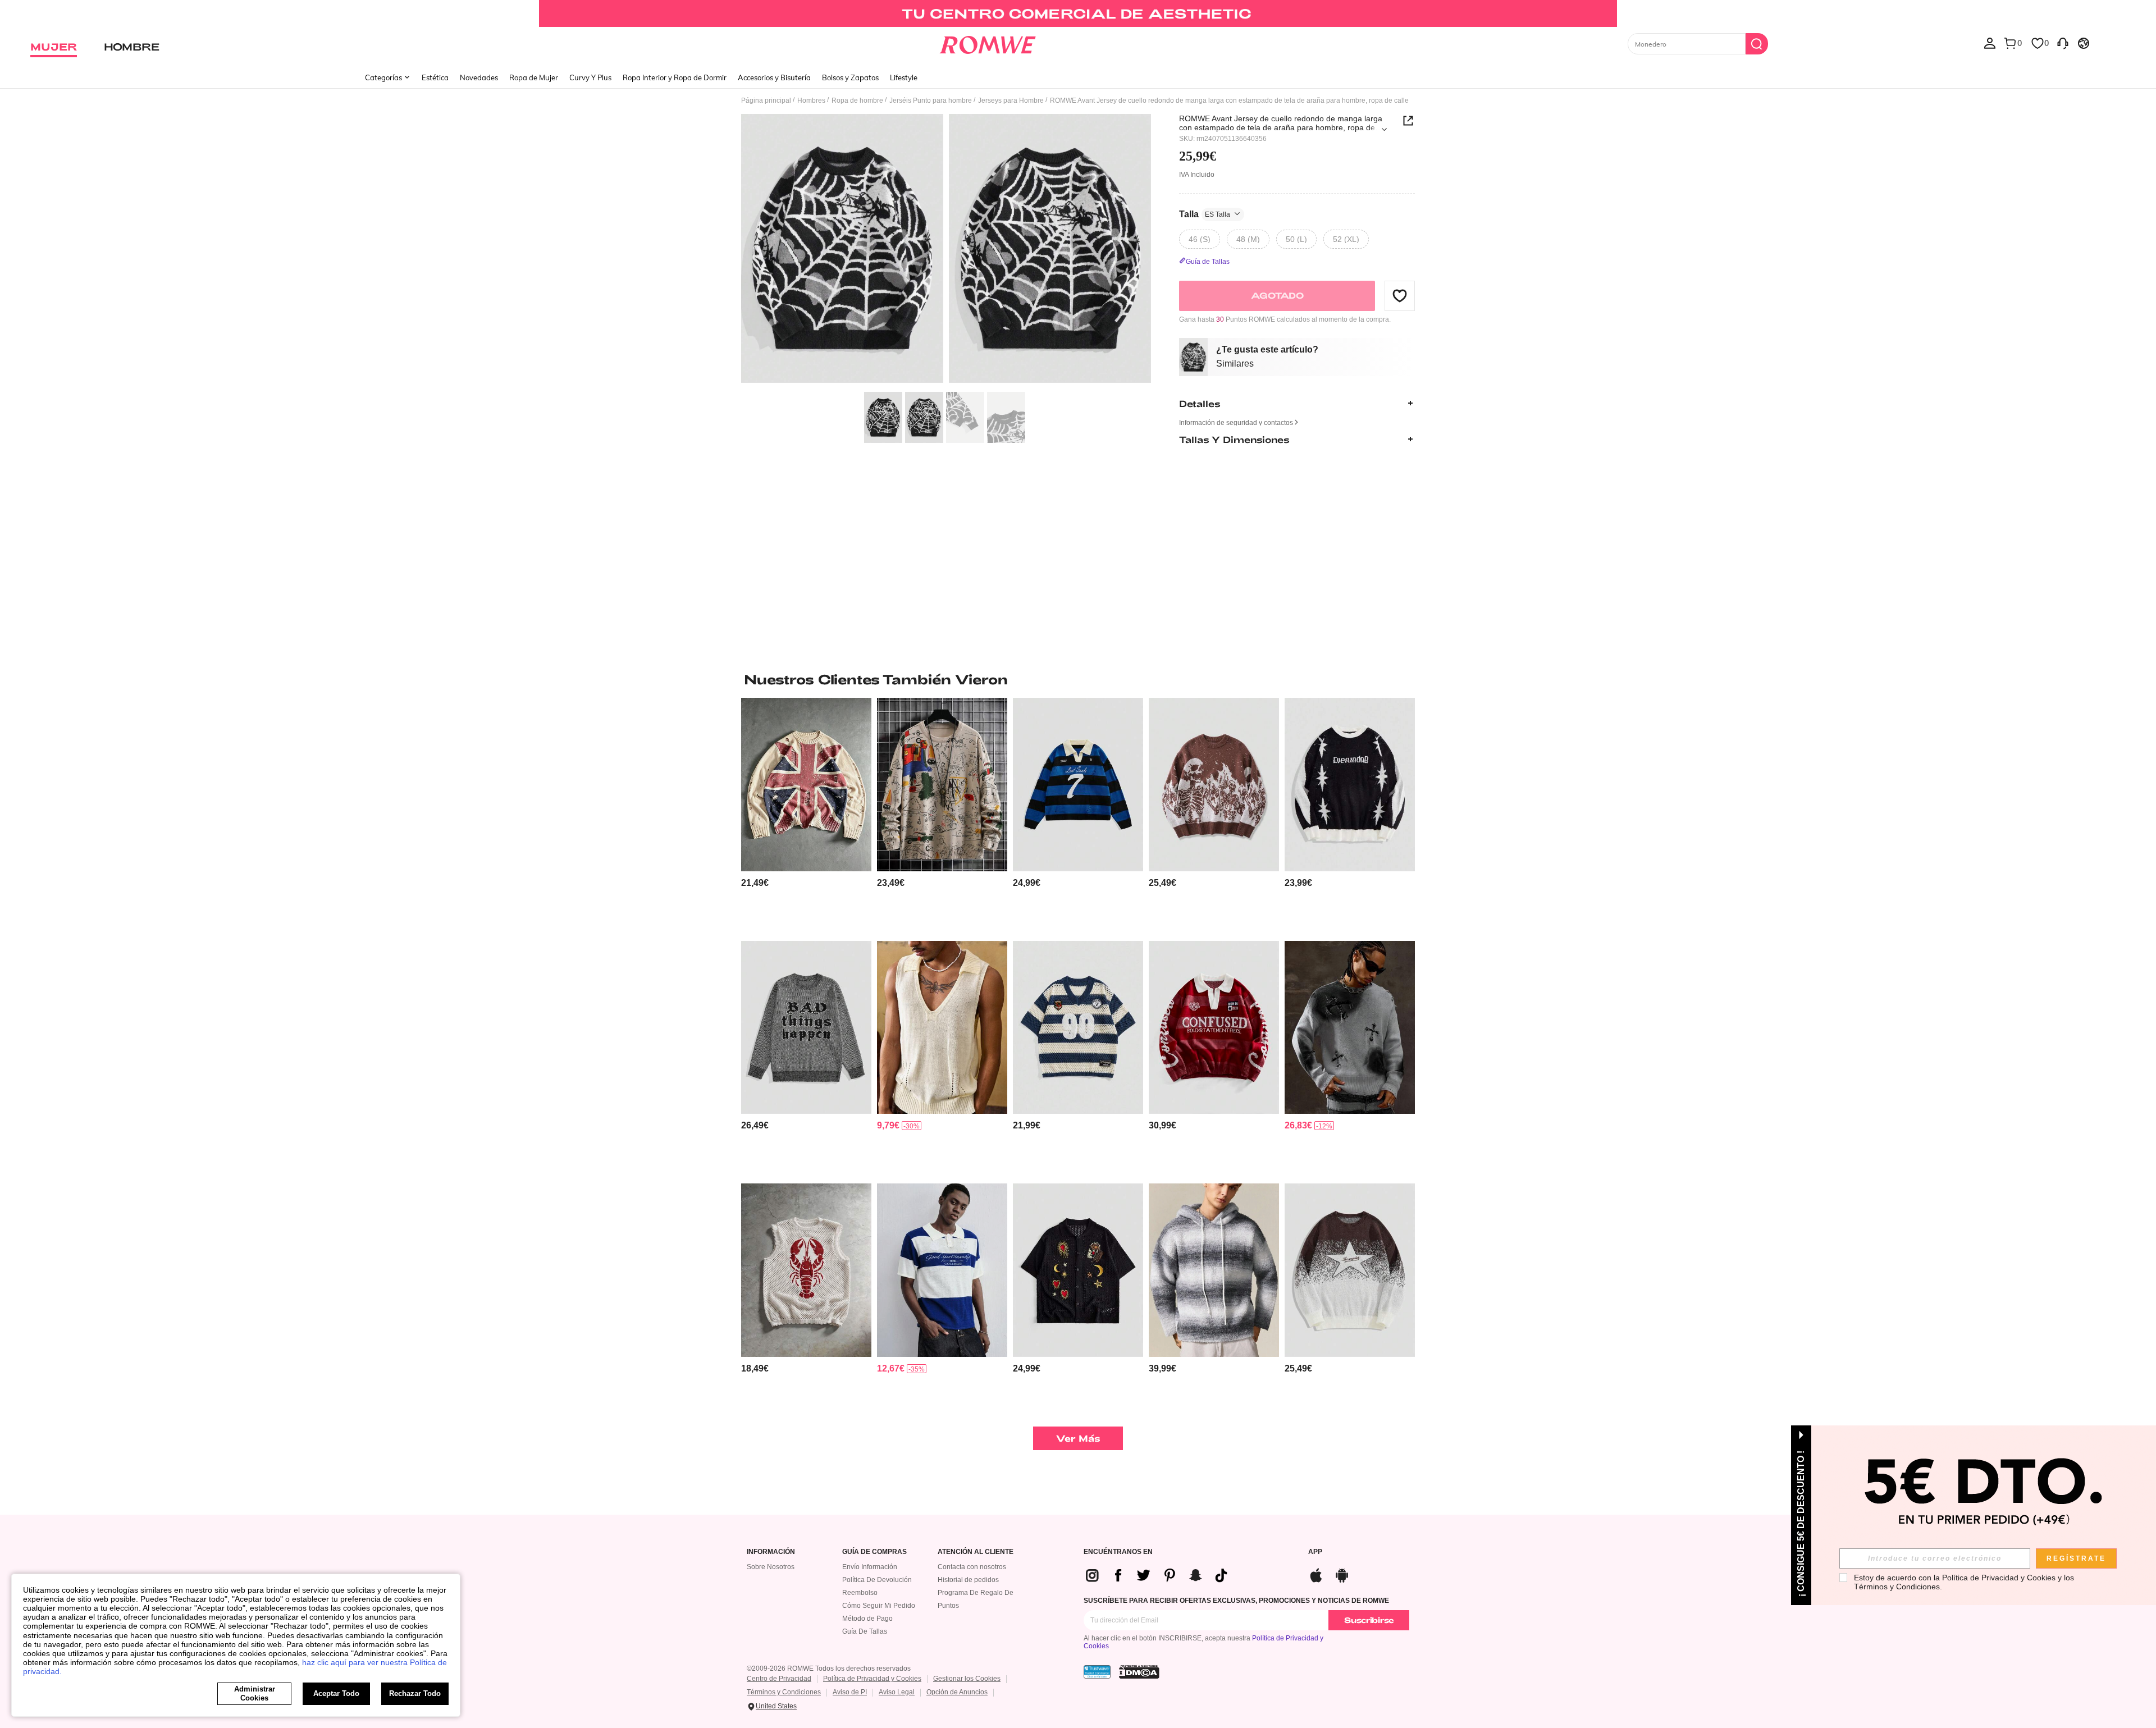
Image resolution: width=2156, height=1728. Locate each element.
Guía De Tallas (865, 1631)
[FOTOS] (946, 250)
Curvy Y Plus (590, 77)
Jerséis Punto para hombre (931, 100)
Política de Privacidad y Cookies (872, 1679)
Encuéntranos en (1118, 1552)
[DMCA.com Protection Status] (1139, 1672)
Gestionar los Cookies (967, 1679)
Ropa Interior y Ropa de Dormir (675, 77)
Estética (435, 77)
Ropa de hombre (857, 100)
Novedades (479, 77)
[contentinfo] (755, 883)
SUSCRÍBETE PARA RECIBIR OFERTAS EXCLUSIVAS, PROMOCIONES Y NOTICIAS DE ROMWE (1236, 1601)
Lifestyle (904, 77)
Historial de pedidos (968, 1580)
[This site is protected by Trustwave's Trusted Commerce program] (1097, 1672)
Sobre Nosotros (771, 1567)
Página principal (766, 100)
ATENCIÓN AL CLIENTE (976, 1552)
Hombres (811, 100)
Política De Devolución (877, 1580)
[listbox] (1990, 43)
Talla (1205, 214)
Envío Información (870, 1567)
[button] (1400, 295)
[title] (1078, 679)
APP (1315, 1552)
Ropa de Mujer (534, 77)
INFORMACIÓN (771, 1552)
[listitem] (806, 815)
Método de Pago (867, 1619)
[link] (1078, 13)
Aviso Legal (897, 1692)
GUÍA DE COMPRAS (874, 1552)
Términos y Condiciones (784, 1692)
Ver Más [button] (1078, 1438)
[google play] (1342, 1574)
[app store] (1316, 1574)
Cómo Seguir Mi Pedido (879, 1606)
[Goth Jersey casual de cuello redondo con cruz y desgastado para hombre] (1350, 1028)
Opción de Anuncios (957, 1692)
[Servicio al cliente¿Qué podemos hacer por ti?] (2063, 43)
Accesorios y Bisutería (774, 77)
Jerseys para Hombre (1011, 100)
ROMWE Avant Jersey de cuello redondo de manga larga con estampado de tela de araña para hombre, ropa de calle (1281, 123)
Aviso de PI (850, 1692)
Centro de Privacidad (779, 1679)
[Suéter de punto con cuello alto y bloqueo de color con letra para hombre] (942, 1270)
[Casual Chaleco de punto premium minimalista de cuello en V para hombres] (942, 1028)
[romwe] (988, 43)
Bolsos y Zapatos (850, 77)
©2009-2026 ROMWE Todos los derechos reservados (829, 1668)
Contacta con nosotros (972, 1567)
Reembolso (860, 1593)
